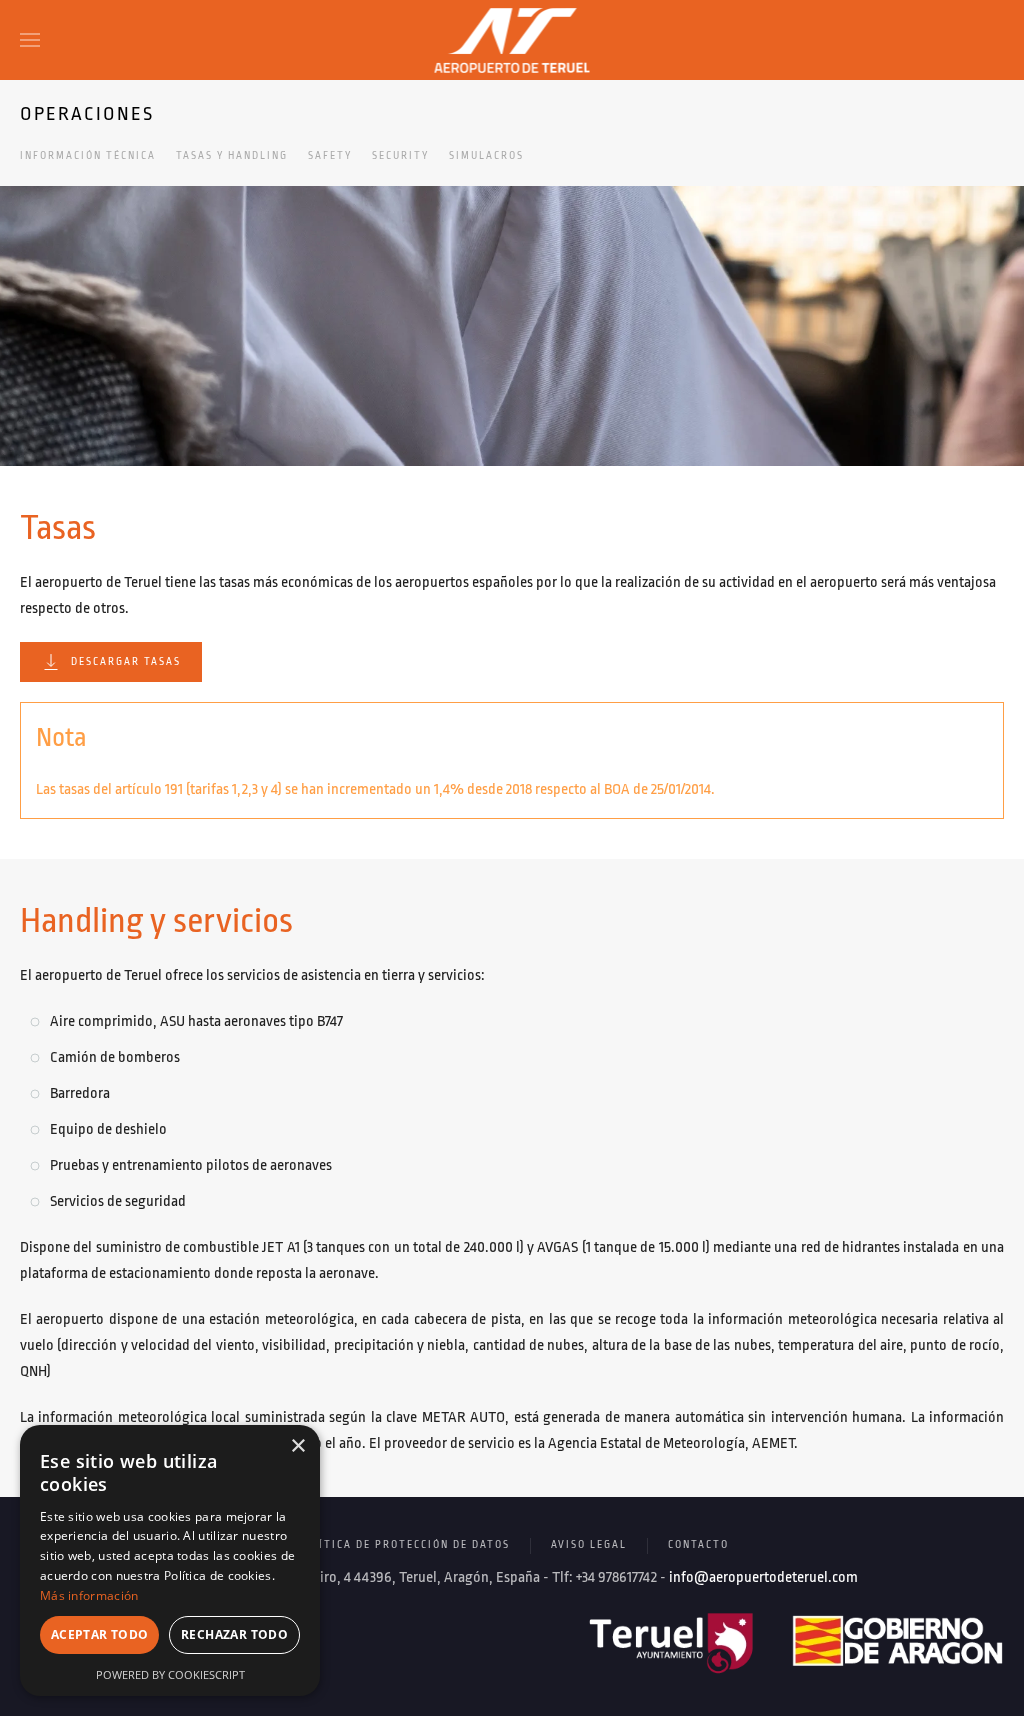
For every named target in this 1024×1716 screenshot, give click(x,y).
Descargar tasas (126, 662)
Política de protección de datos (403, 1545)
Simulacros (486, 156)
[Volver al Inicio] (512, 40)
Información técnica (88, 156)
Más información (89, 1595)
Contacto (698, 1545)
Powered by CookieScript (170, 1674)
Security (400, 156)
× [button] (297, 1446)
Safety (330, 156)
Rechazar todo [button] (234, 1634)
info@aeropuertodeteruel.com (763, 1577)
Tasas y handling (232, 156)
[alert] (170, 1560)
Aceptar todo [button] (100, 1634)
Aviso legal (589, 1545)
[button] (30, 40)
